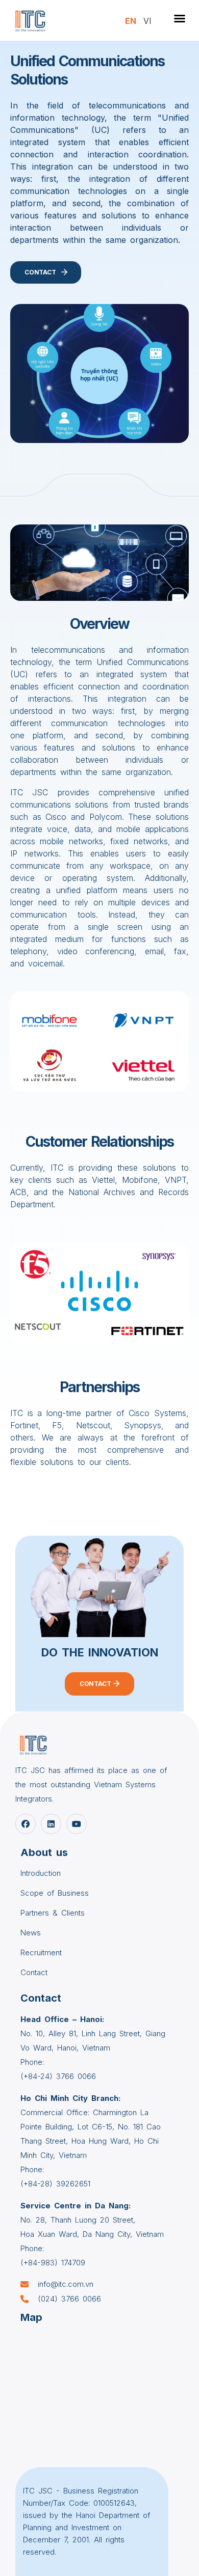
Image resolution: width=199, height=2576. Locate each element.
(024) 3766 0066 (69, 2299)
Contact (34, 1972)
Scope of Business (55, 1893)
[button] (180, 18)
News (31, 1933)
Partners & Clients (53, 1913)
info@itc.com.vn (66, 2284)
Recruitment (41, 1952)
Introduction (41, 1873)
